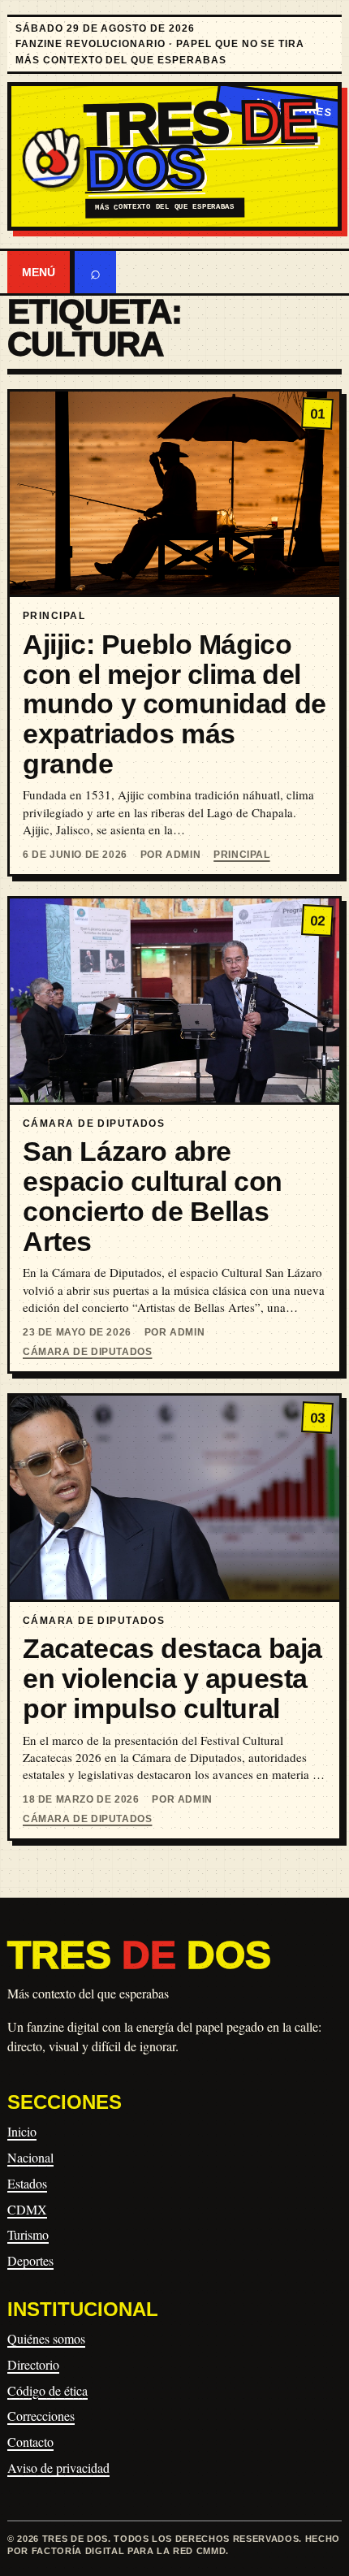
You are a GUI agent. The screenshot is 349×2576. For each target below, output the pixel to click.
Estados (27, 2183)
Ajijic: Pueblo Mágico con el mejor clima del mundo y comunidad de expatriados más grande (174, 704)
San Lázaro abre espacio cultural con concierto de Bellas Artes (153, 1196)
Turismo (28, 2234)
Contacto (30, 2442)
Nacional (30, 2157)
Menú (39, 272)
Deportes (30, 2260)
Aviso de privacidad (58, 2468)
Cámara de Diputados (87, 1352)
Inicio (22, 2131)
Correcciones (41, 2416)
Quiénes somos (46, 2338)
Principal (241, 855)
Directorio (33, 2364)
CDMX (27, 2209)
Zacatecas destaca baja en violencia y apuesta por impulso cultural (172, 1678)
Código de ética (47, 2390)
